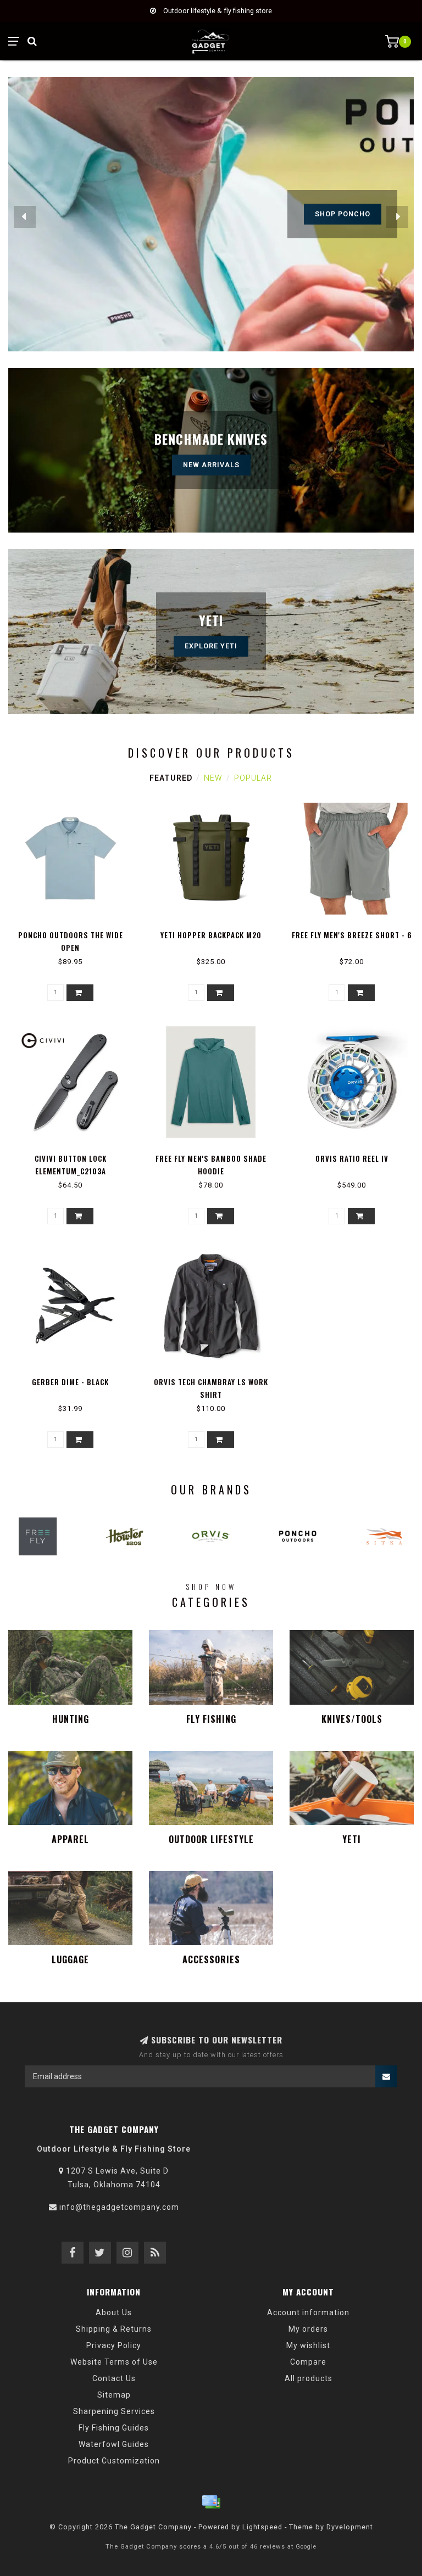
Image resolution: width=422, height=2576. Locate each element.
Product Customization (114, 2461)
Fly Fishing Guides (114, 2428)
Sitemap (114, 2395)
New (213, 778)
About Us (114, 2312)
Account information (308, 2312)
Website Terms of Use (114, 2362)
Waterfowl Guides (114, 2444)
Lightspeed (262, 2527)
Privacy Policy (114, 2345)
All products (309, 2378)
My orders (308, 2329)
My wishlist (308, 2345)
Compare (308, 2362)
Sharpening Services (114, 2411)
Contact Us (114, 2378)
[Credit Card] (211, 2502)
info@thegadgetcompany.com (119, 2207)
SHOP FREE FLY (342, 214)
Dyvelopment (350, 2527)
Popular (253, 778)
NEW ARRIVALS (211, 465)
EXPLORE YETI (211, 646)
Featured (171, 778)
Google (306, 2547)
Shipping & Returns (114, 2329)
